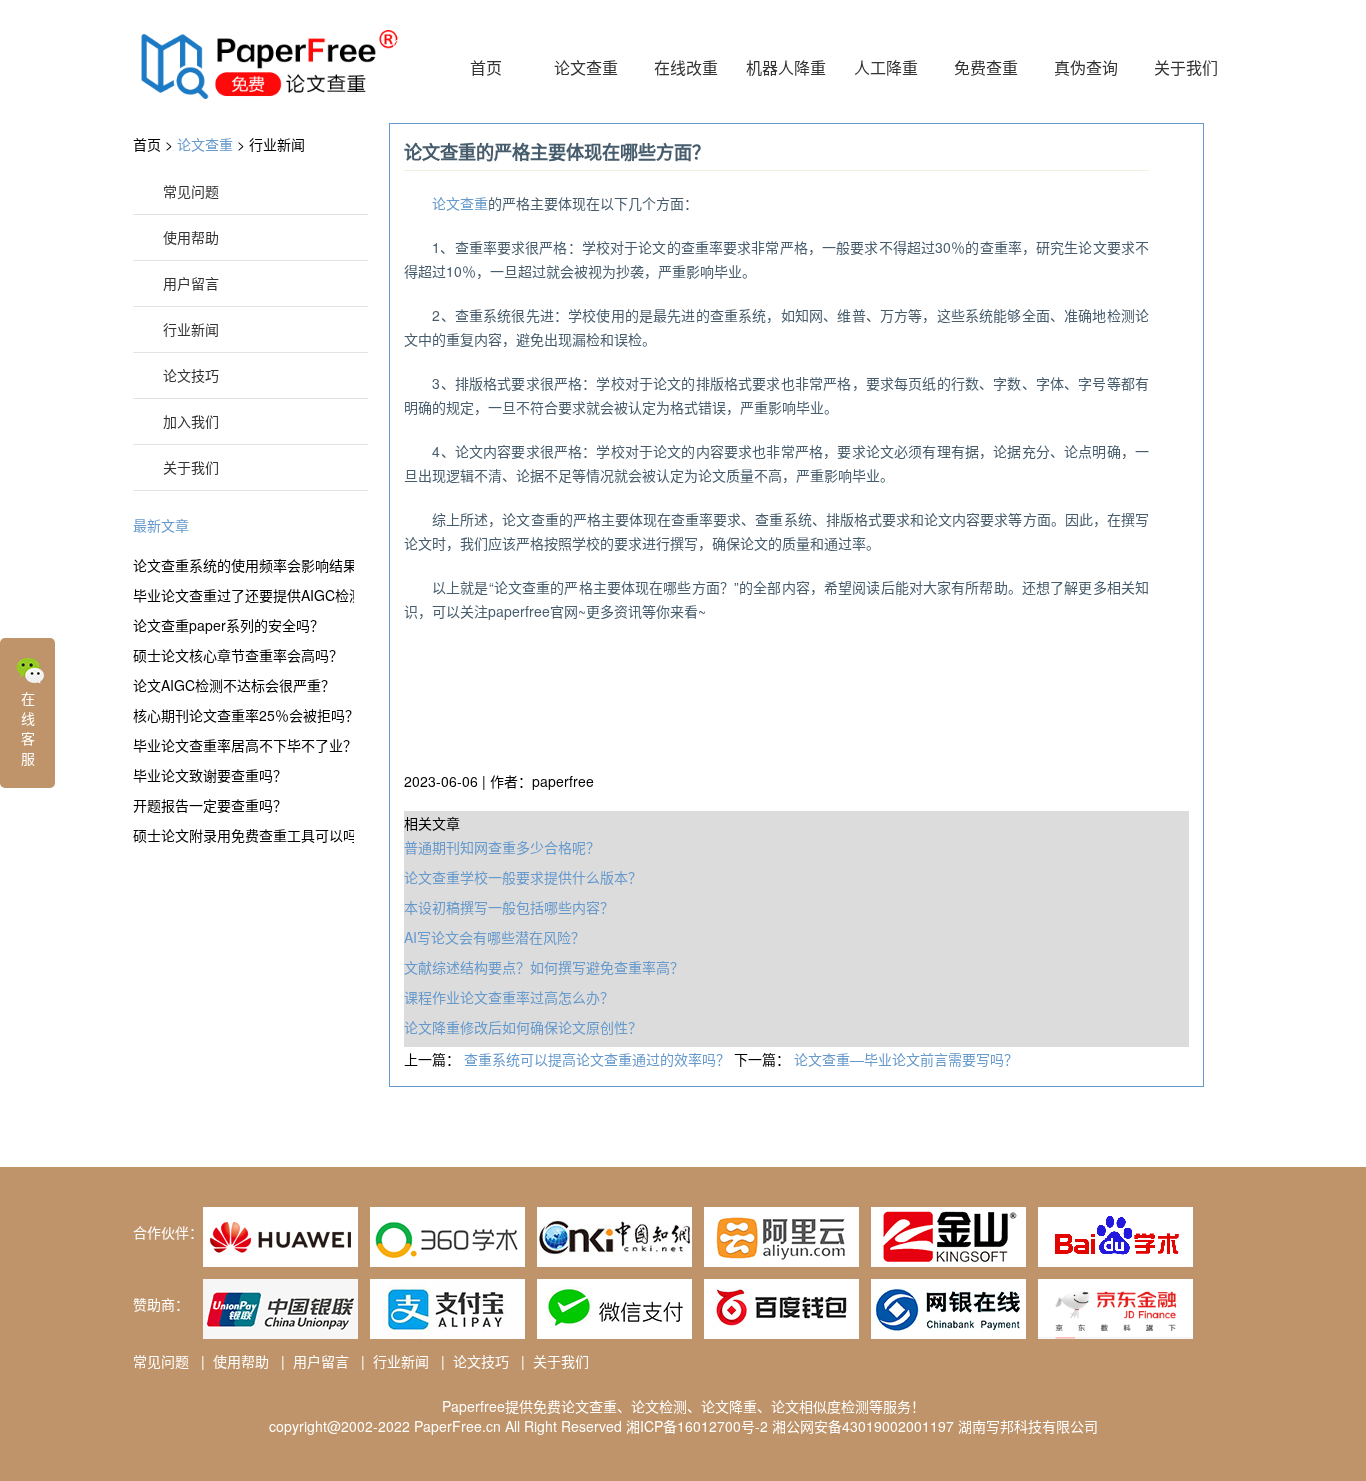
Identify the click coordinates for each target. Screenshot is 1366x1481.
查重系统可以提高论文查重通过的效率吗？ (599, 1059)
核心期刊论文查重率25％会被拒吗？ (243, 715)
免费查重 (986, 67)
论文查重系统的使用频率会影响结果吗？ (243, 565)
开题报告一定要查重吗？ (210, 805)
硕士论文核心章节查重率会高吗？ (238, 655)
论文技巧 (191, 375)
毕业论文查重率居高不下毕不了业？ (243, 745)
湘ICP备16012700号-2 (697, 1426)
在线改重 (686, 67)
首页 (486, 67)
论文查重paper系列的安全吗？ (228, 625)
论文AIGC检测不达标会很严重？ (234, 685)
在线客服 (28, 728)
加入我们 (191, 421)
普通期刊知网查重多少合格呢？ (502, 847)
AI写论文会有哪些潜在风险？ (494, 937)
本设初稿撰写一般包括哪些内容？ (509, 907)
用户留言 (191, 283)
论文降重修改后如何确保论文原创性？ (523, 1027)
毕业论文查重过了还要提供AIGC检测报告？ (243, 595)
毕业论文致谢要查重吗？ (210, 775)
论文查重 (586, 67)
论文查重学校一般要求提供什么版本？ (523, 877)
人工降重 (886, 67)
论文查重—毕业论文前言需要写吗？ (906, 1059)
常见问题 (191, 191)
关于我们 (1186, 67)
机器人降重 (786, 67)
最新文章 (161, 525)
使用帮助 (191, 237)
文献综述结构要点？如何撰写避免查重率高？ (544, 967)
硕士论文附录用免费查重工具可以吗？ (243, 835)
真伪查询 (1086, 67)
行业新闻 (277, 144)
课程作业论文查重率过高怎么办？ (509, 997)
